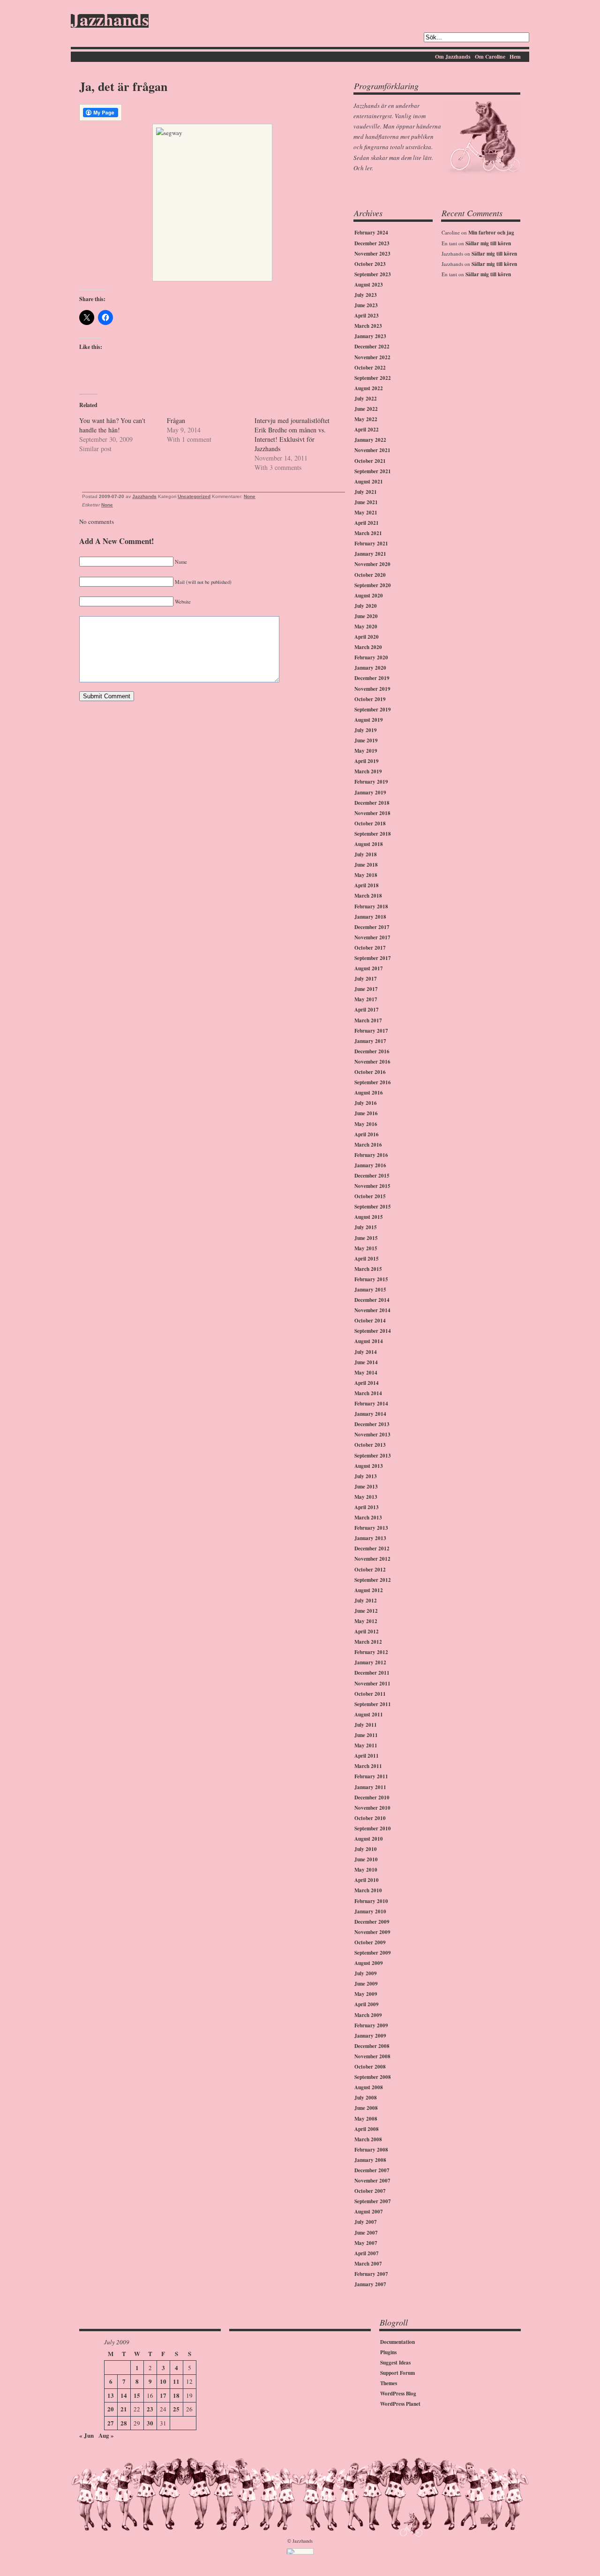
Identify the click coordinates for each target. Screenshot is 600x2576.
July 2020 (366, 606)
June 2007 (366, 2233)
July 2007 (366, 2222)
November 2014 (372, 1310)
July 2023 (366, 295)
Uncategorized (194, 496)
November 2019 (372, 689)
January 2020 (370, 668)
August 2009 (369, 1963)
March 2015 (368, 1269)
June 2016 (366, 1113)
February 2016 (371, 1155)
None (250, 496)
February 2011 (371, 1776)
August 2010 (369, 1839)
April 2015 (367, 1259)
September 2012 (373, 1580)
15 (137, 2395)
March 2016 (368, 1145)
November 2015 (372, 1186)
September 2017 (373, 958)
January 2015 (370, 1290)
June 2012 (366, 1611)
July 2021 (366, 492)
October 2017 (370, 948)
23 (150, 2409)
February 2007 (371, 2274)
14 (124, 2395)
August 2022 (369, 388)
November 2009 (372, 1932)
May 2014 (366, 1373)
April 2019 (367, 761)
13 (111, 2395)
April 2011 (367, 1756)
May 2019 (366, 751)
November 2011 (372, 1684)
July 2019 (366, 730)
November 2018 (372, 813)
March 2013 (368, 1518)
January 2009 (370, 2036)
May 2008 (366, 2119)
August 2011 (369, 1715)
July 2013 (366, 1476)
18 (176, 2395)
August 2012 (369, 1590)
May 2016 (366, 1124)
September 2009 (373, 1953)
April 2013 (367, 1507)
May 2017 (366, 999)
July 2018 (366, 854)
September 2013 (373, 1456)
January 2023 (370, 336)
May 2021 (366, 513)
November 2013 (372, 1435)
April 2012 (367, 1632)
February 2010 (371, 1901)
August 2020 (369, 596)
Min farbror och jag (491, 233)
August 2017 (369, 968)
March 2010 (368, 1890)
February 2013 (371, 1528)
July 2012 (366, 1601)
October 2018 (370, 823)
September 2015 (373, 1207)
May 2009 (366, 1994)
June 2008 (366, 2108)
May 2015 (366, 1248)
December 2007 (372, 2170)
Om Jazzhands (453, 57)
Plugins (388, 2352)
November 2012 (372, 1559)
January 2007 (370, 2284)
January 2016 (370, 1165)
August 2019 (369, 720)
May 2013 (366, 1497)
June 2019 (366, 740)
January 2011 (370, 1787)
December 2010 (372, 1798)
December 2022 (372, 347)
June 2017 (366, 989)
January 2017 (370, 1041)
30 (150, 2423)
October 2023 (370, 264)
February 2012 (371, 1652)
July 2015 (366, 1227)
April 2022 (367, 430)
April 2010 (367, 1880)
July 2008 (366, 2098)
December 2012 (372, 1549)
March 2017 (368, 1020)
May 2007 (366, 2243)
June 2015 (366, 1238)
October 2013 (370, 1445)
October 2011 (370, 1694)
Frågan (176, 420)
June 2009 (366, 1984)
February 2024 (371, 233)
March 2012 (368, 1642)
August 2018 (369, 844)
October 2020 (370, 575)
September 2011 (373, 1704)
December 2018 (372, 803)
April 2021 (367, 523)
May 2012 (366, 1621)
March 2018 (368, 896)
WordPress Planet (400, 2404)
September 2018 (373, 834)
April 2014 (367, 1383)
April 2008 (367, 2129)
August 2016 (369, 1093)
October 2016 (370, 1072)
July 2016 (366, 1103)
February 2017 (371, 1031)
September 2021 (373, 471)
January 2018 (370, 917)
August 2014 (369, 1341)
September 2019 (373, 710)
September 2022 (373, 378)
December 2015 (372, 1176)
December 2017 (372, 927)
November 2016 (372, 1062)
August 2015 (369, 1217)
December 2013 (372, 1424)
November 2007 (372, 2181)
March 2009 (368, 2015)
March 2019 (368, 771)
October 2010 (370, 1818)
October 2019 (370, 699)
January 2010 (370, 1911)
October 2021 (370, 461)
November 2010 (372, 1808)
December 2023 (372, 243)
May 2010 (366, 1870)
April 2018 (367, 885)
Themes (389, 2383)
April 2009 (367, 2004)
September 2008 (373, 2077)
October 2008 (370, 2067)
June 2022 (366, 409)
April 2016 (367, 1134)
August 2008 (369, 2087)
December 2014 (372, 1300)
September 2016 (373, 1082)
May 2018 (366, 875)
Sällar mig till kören (488, 243)
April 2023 (367, 316)
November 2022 (372, 357)
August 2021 (369, 482)
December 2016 (372, 1051)
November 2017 (372, 937)
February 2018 (371, 907)
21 (124, 2409)
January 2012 (370, 1662)
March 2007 (368, 2264)
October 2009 (370, 1942)
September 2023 (373, 274)
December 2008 (372, 2046)
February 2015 (371, 1279)
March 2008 (368, 2139)
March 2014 (368, 1393)
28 (124, 2423)
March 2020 (368, 647)
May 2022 (366, 419)
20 (111, 2409)
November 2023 (372, 254)
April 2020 (367, 637)
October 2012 (370, 1570)
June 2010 (366, 1859)
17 (163, 2395)
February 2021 (371, 544)
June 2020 (366, 616)
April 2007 (367, 2253)
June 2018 (366, 865)
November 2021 (372, 450)
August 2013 (369, 1466)
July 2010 (366, 1849)
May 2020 (366, 627)
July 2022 (366, 399)
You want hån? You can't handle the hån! (112, 425)
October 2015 (370, 1196)
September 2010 (373, 1828)
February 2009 (371, 2025)
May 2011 (366, 1745)
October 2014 (370, 1321)
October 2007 (370, 2191)
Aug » (106, 2435)
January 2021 (370, 554)
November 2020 (372, 564)
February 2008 (371, 2150)
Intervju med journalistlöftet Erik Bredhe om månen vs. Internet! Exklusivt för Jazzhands (292, 434)
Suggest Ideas (395, 2363)
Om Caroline (490, 57)
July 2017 (366, 979)
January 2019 (370, 793)
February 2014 (371, 1404)
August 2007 (369, 2212)
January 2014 (370, 1414)
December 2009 (372, 1922)
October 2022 (370, 368)
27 (111, 2423)
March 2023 (368, 326)
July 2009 (366, 1973)
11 (176, 2381)
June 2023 (366, 305)
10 (163, 2381)
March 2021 (368, 533)
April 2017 (367, 1010)
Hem (515, 57)
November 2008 (372, 2056)
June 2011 (366, 1735)
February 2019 (371, 782)
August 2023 (369, 285)
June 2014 (366, 1362)
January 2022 (370, 440)
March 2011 (368, 1766)
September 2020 (373, 585)
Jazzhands (110, 21)
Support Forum (397, 2373)
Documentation (397, 2342)
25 (176, 2409)
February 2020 (371, 657)
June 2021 (366, 502)
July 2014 (366, 1352)
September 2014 (373, 1331)
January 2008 (370, 2160)
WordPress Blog (398, 2394)
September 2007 (373, 2201)
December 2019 (372, 678)
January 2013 (370, 1538)
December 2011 (372, 1673)
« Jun (86, 2435)
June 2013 (366, 1487)
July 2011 (366, 1725)
